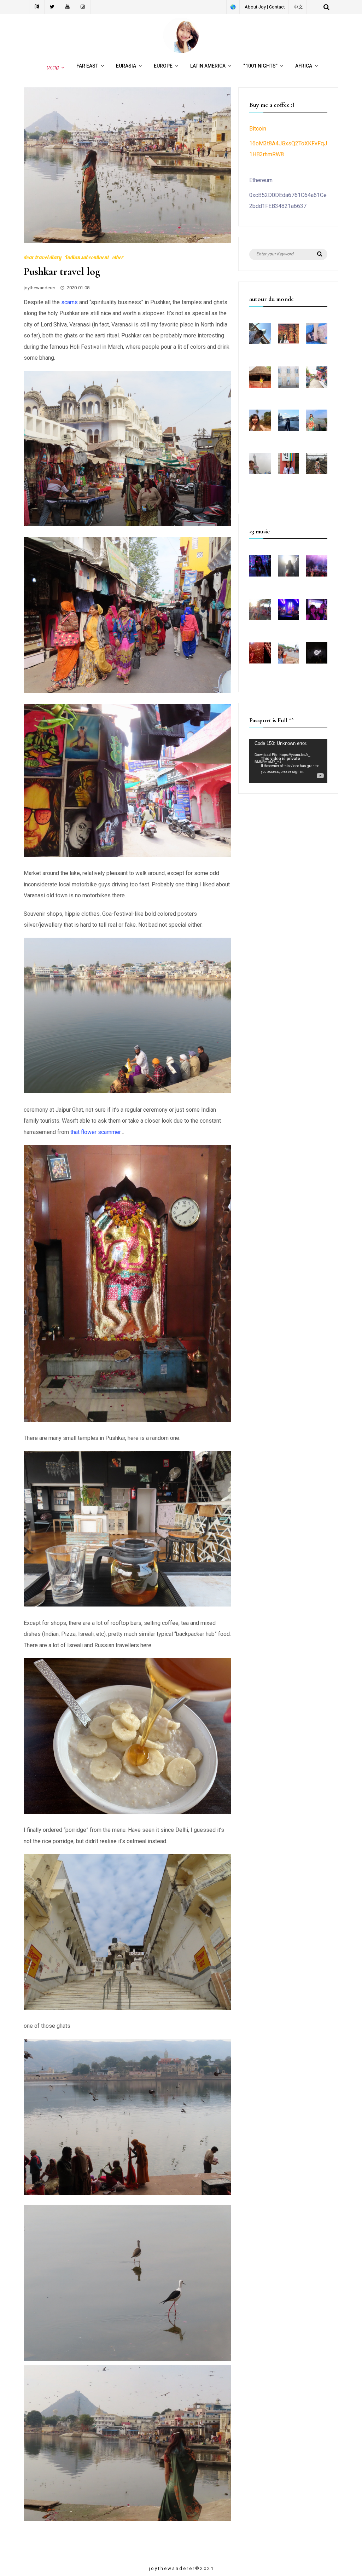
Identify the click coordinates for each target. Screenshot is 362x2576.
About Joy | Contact (265, 7)
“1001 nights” (260, 66)
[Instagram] (83, 7)
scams (69, 302)
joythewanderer (39, 288)
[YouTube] (68, 7)
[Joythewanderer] (181, 51)
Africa (304, 66)
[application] (288, 761)
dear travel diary (43, 257)
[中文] (37, 7)
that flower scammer (95, 1132)
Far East (87, 66)
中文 (298, 7)
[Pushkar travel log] (127, 241)
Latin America (208, 66)
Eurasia (126, 66)
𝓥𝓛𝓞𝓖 (52, 68)
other (118, 257)
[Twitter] (52, 7)
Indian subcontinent (87, 257)
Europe (163, 66)
